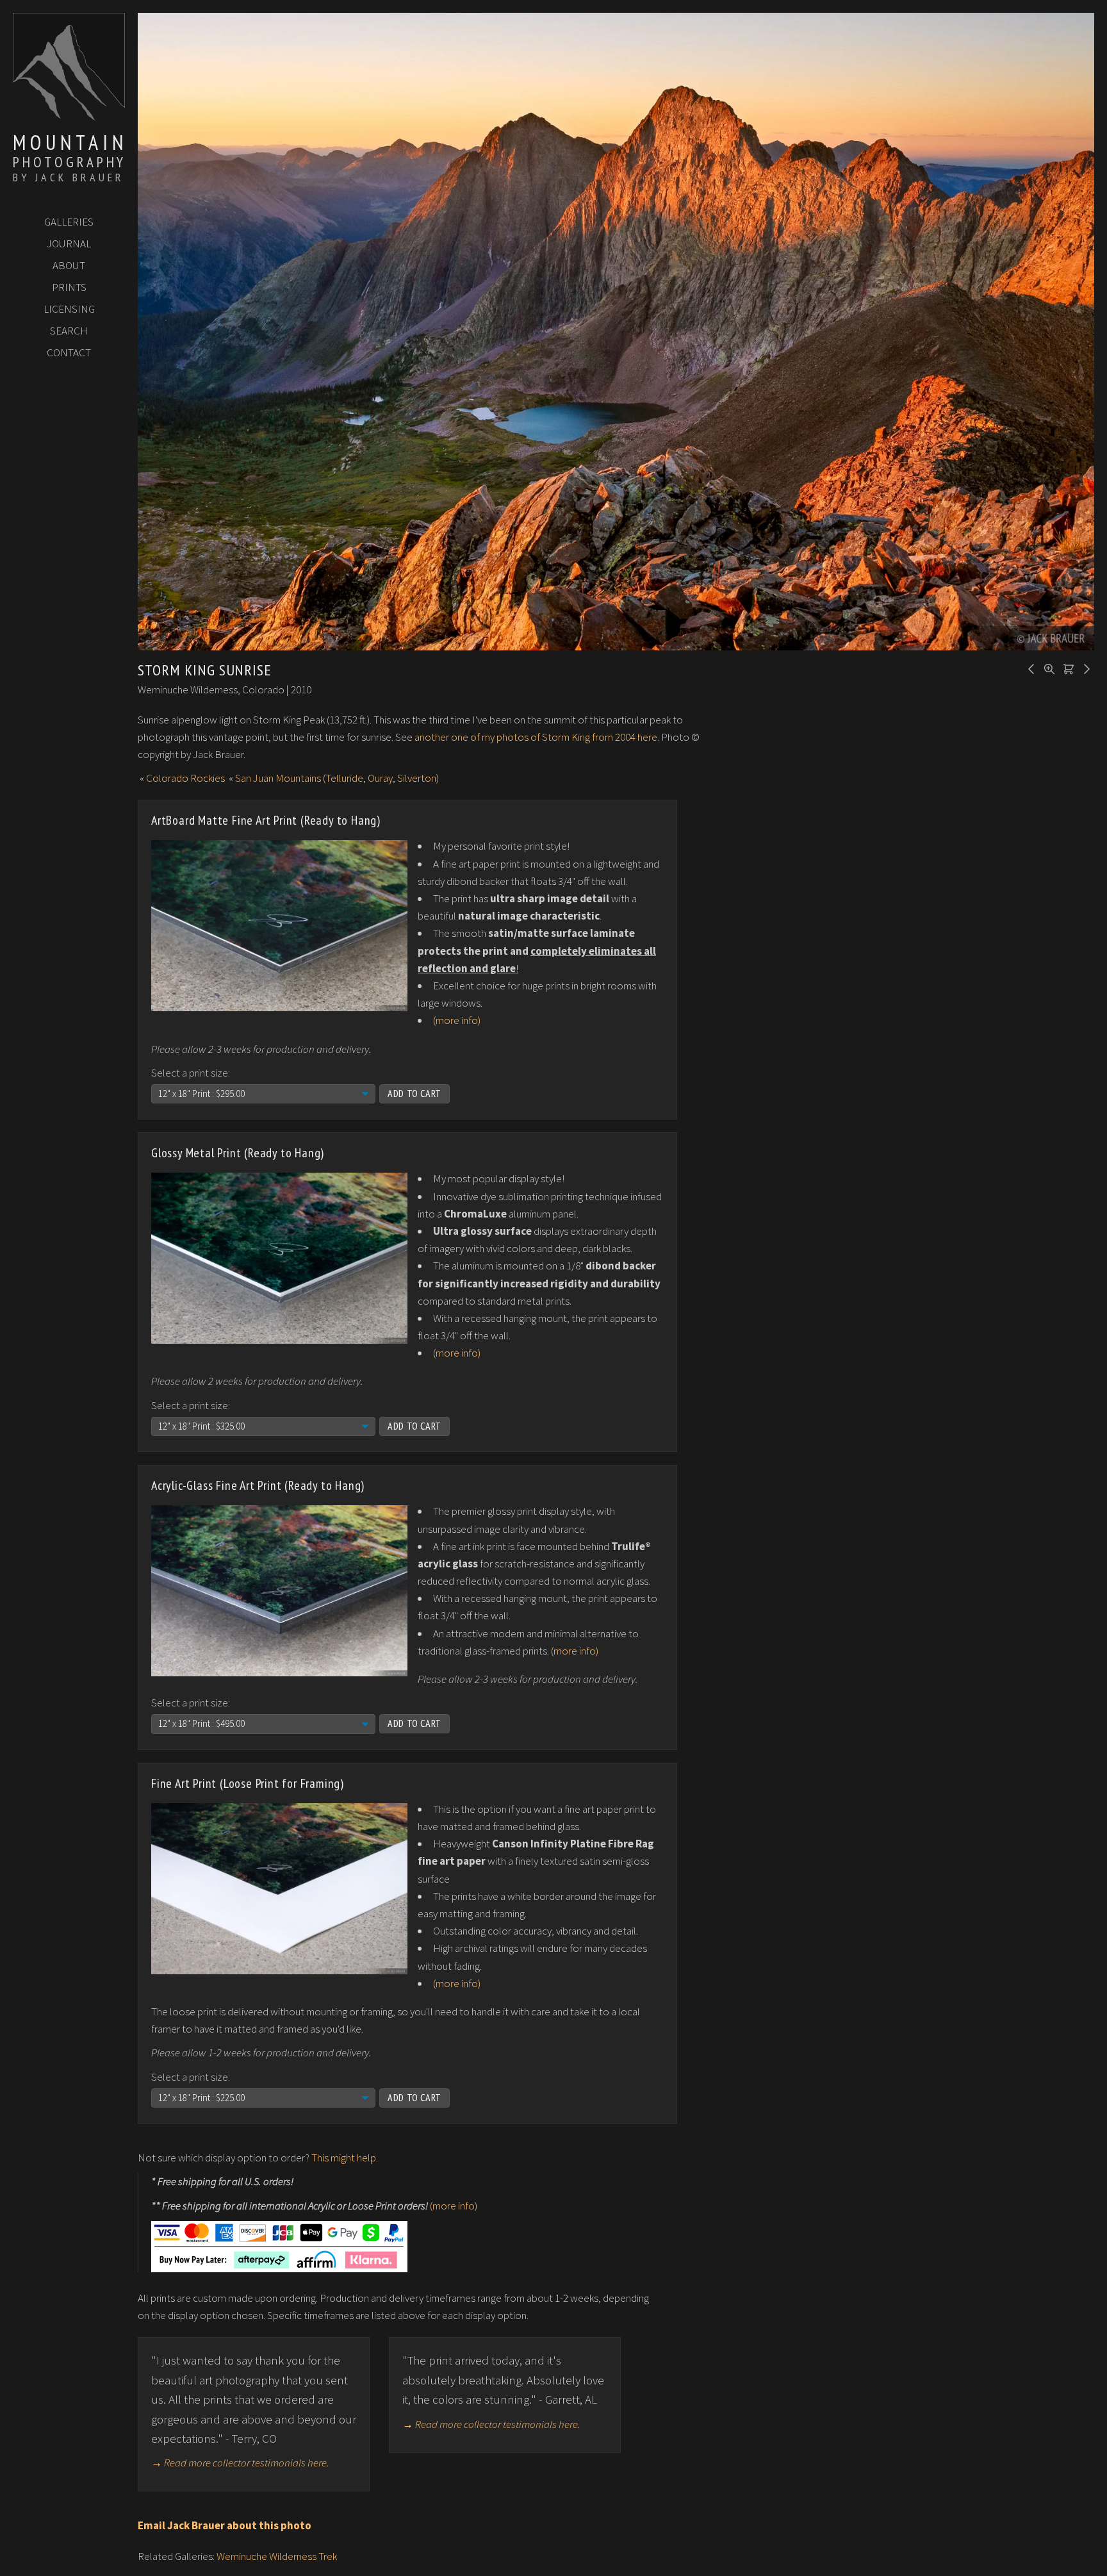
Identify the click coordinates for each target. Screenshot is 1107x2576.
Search (69, 331)
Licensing (69, 309)
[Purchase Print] (1067, 668)
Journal (69, 244)
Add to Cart (414, 1093)
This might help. (345, 2158)
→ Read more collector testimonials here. (240, 2463)
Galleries (69, 222)
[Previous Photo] (1029, 668)
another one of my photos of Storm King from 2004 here (536, 737)
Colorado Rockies (185, 778)
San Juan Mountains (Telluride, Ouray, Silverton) (337, 778)
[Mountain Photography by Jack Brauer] (69, 116)
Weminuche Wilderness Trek (277, 2556)
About (69, 265)
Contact (69, 352)
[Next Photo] (1085, 668)
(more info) (457, 1020)
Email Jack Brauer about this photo (225, 2525)
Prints (69, 287)
